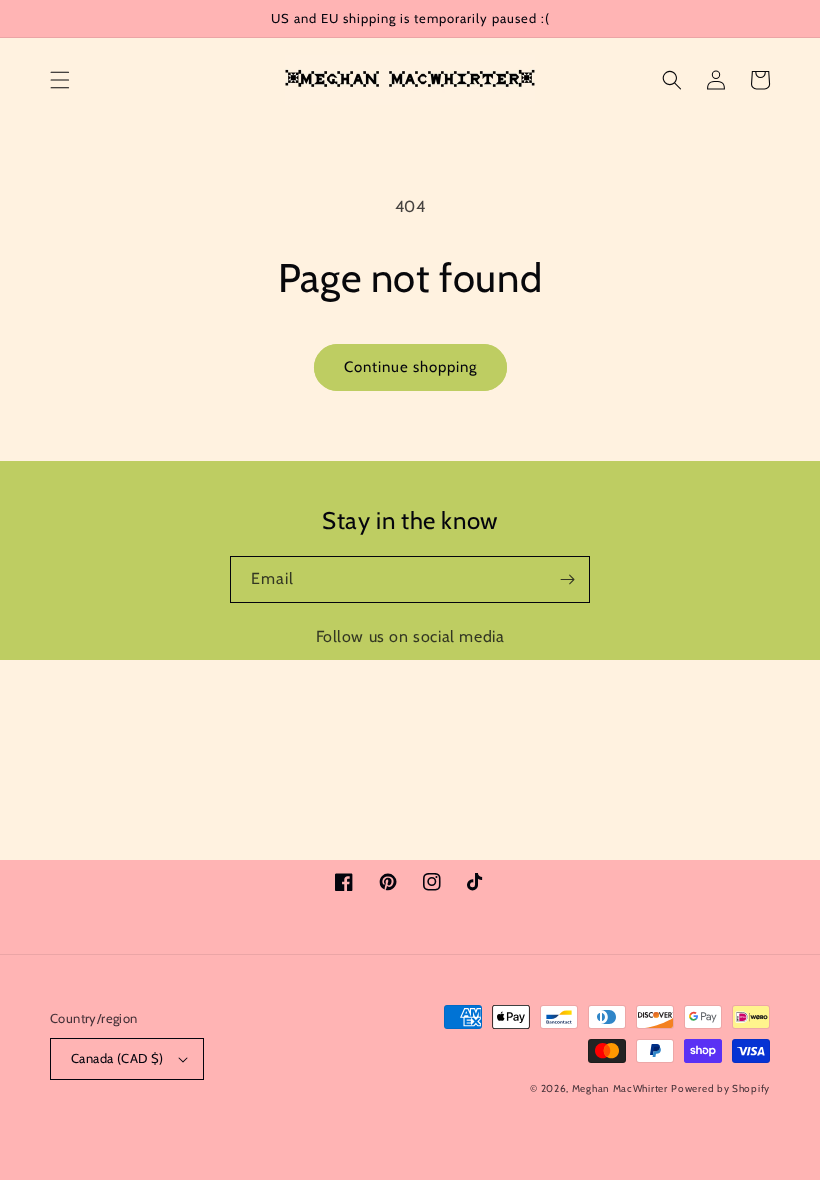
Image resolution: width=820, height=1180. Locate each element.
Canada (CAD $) (117, 1058)
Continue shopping (410, 367)
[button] (60, 80)
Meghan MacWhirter (620, 1088)
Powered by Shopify (720, 1088)
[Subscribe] (567, 579)
